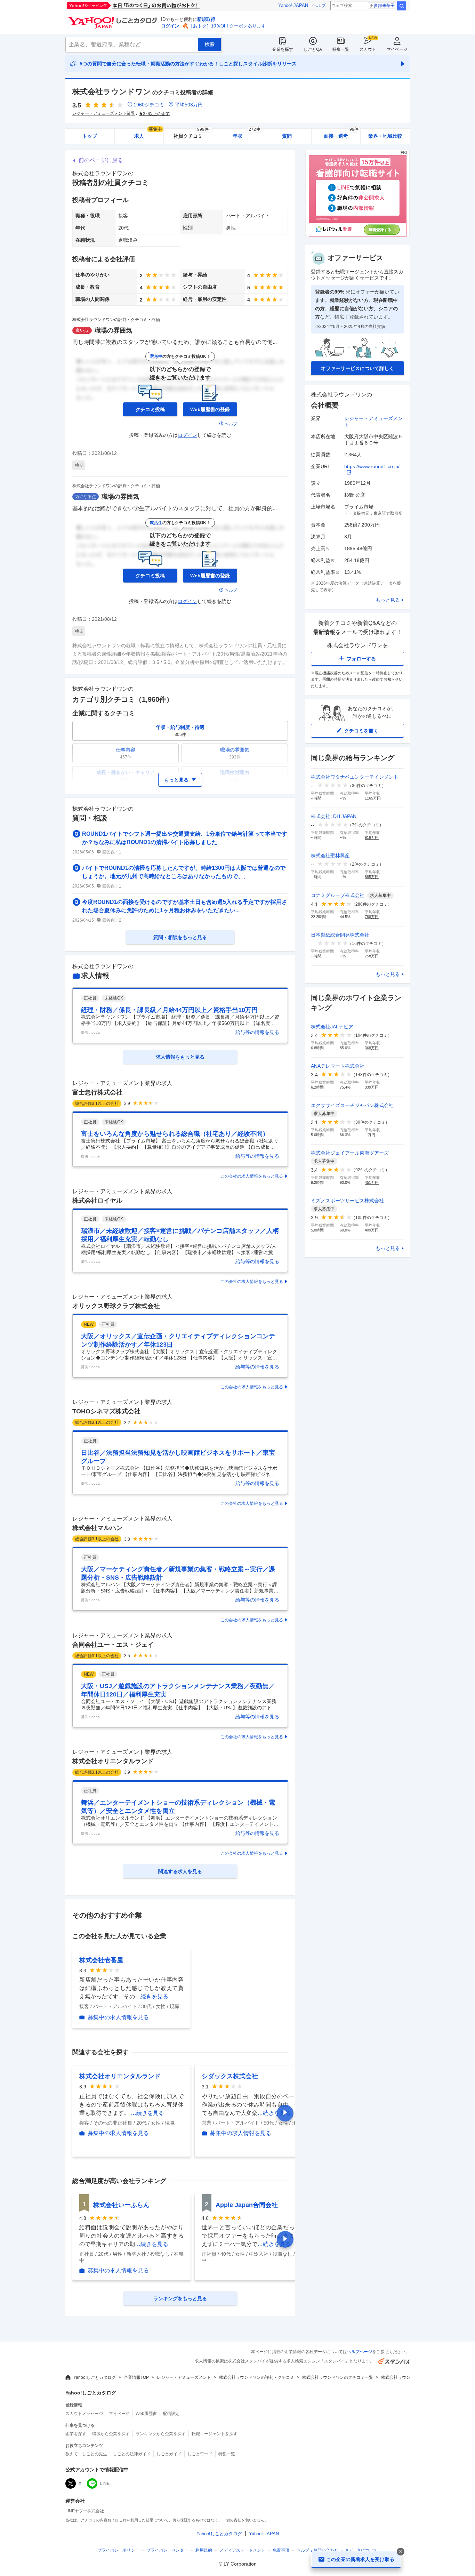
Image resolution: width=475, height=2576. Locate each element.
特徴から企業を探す (111, 2434)
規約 (204, 2550)
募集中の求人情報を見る (118, 2017)
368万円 (372, 1048)
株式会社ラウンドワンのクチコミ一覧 (338, 2377)
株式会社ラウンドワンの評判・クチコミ (257, 2377)
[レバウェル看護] (357, 235)
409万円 (372, 1230)
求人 (148, 134)
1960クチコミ (149, 105)
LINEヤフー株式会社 (85, 2511)
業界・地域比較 (385, 136)
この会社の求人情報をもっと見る (252, 1176)
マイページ (397, 49)
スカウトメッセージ (84, 2414)
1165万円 (373, 798)
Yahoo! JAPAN (293, 5)
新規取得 (206, 19)
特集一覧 (341, 49)
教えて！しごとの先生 (86, 2454)
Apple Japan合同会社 (247, 2205)
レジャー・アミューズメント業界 (104, 113)
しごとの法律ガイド (132, 2454)
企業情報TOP (136, 2377)
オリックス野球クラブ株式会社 (116, 1306)
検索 (402, 6)
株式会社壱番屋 (101, 1960)
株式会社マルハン (97, 1528)
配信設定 (171, 2414)
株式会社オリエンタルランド (113, 1761)
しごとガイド (169, 2454)
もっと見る (388, 600)
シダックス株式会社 (230, 2076)
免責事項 (281, 2550)
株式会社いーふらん (121, 2205)
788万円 (372, 917)
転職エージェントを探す (215, 2434)
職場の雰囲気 (113, 330)
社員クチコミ (192, 134)
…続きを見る (152, 1996)
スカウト (368, 49)
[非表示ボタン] (401, 2552)
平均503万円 (189, 105)
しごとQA (313, 49)
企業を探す (283, 49)
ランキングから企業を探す (161, 2434)
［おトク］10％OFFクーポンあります (227, 26)
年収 (246, 134)
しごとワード (200, 2454)
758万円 (372, 956)
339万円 (372, 1087)
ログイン (170, 26)
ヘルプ (319, 5)
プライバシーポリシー (118, 2550)
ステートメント (242, 2550)
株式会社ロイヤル (97, 1201)
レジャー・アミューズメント (184, 2377)
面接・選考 (341, 134)
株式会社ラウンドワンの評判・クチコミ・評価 (116, 320)
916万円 (372, 837)
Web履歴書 (146, 2414)
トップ (90, 136)
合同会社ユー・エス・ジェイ (113, 1645)
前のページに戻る (101, 160)
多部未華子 (384, 6)
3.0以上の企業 (156, 114)
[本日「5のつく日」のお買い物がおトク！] (149, 6)
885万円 (372, 877)
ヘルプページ (360, 2352)
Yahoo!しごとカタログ (95, 2377)
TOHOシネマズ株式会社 (106, 1411)
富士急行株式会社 (97, 1092)
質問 (287, 136)
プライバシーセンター (167, 2550)
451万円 (372, 1182)
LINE (105, 2483)
